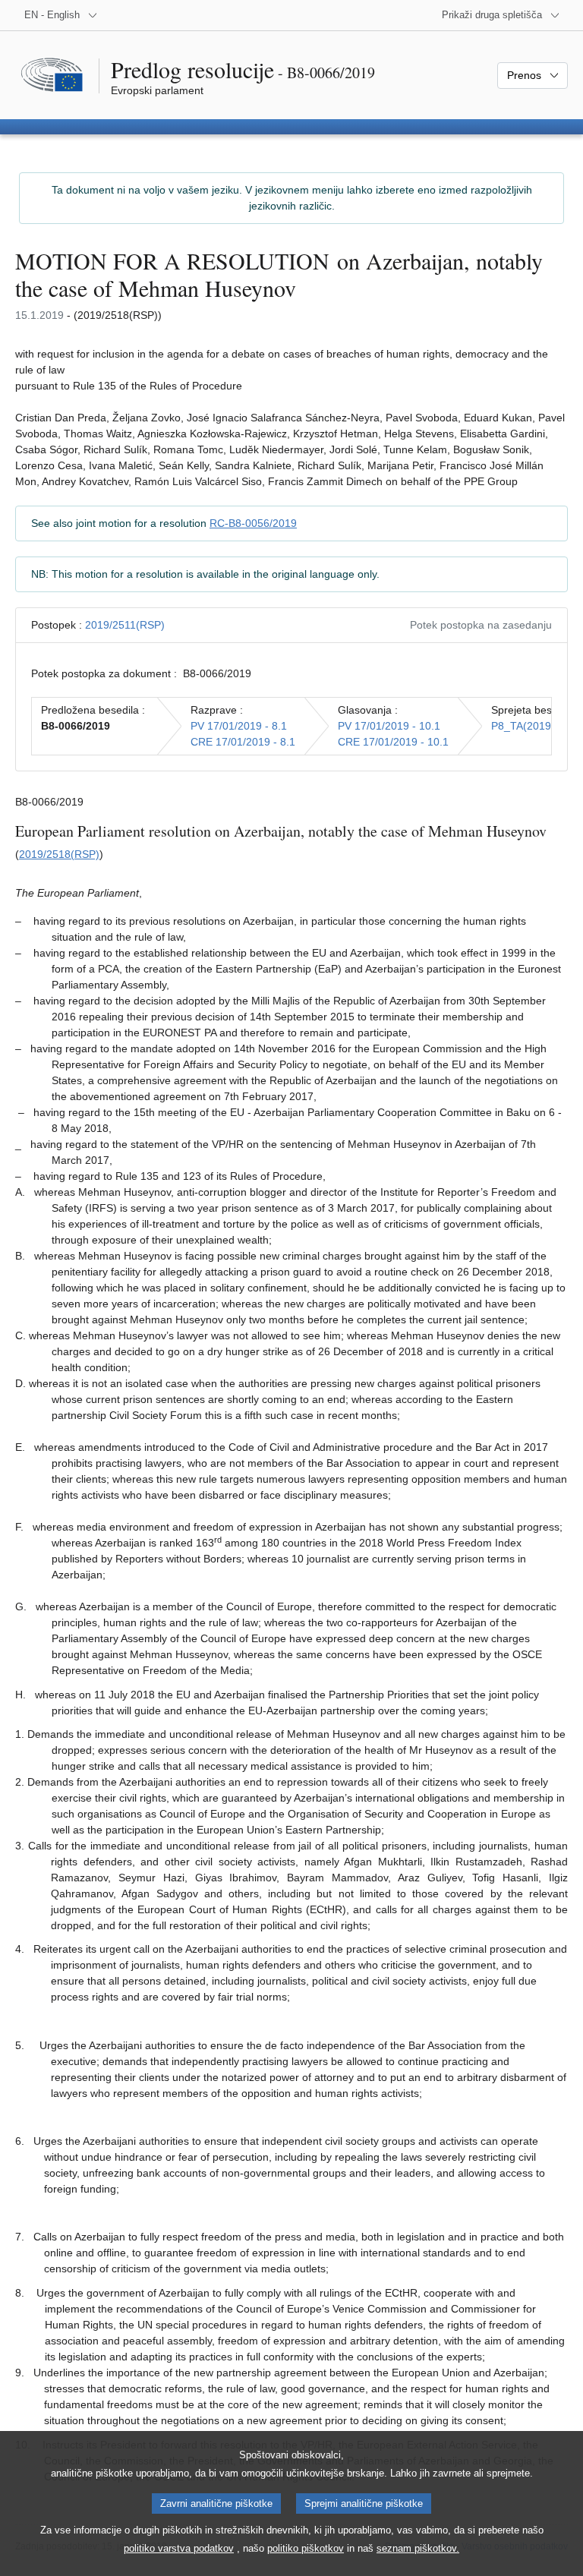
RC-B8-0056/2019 (253, 523)
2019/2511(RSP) (125, 625)
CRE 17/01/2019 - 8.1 (243, 742)
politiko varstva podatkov (179, 2548)
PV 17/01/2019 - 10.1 (389, 726)
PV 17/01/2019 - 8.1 (239, 726)
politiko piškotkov (306, 2548)
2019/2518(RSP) (59, 854)
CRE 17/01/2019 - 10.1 (393, 742)
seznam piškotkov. (418, 2548)
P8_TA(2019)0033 (535, 726)
